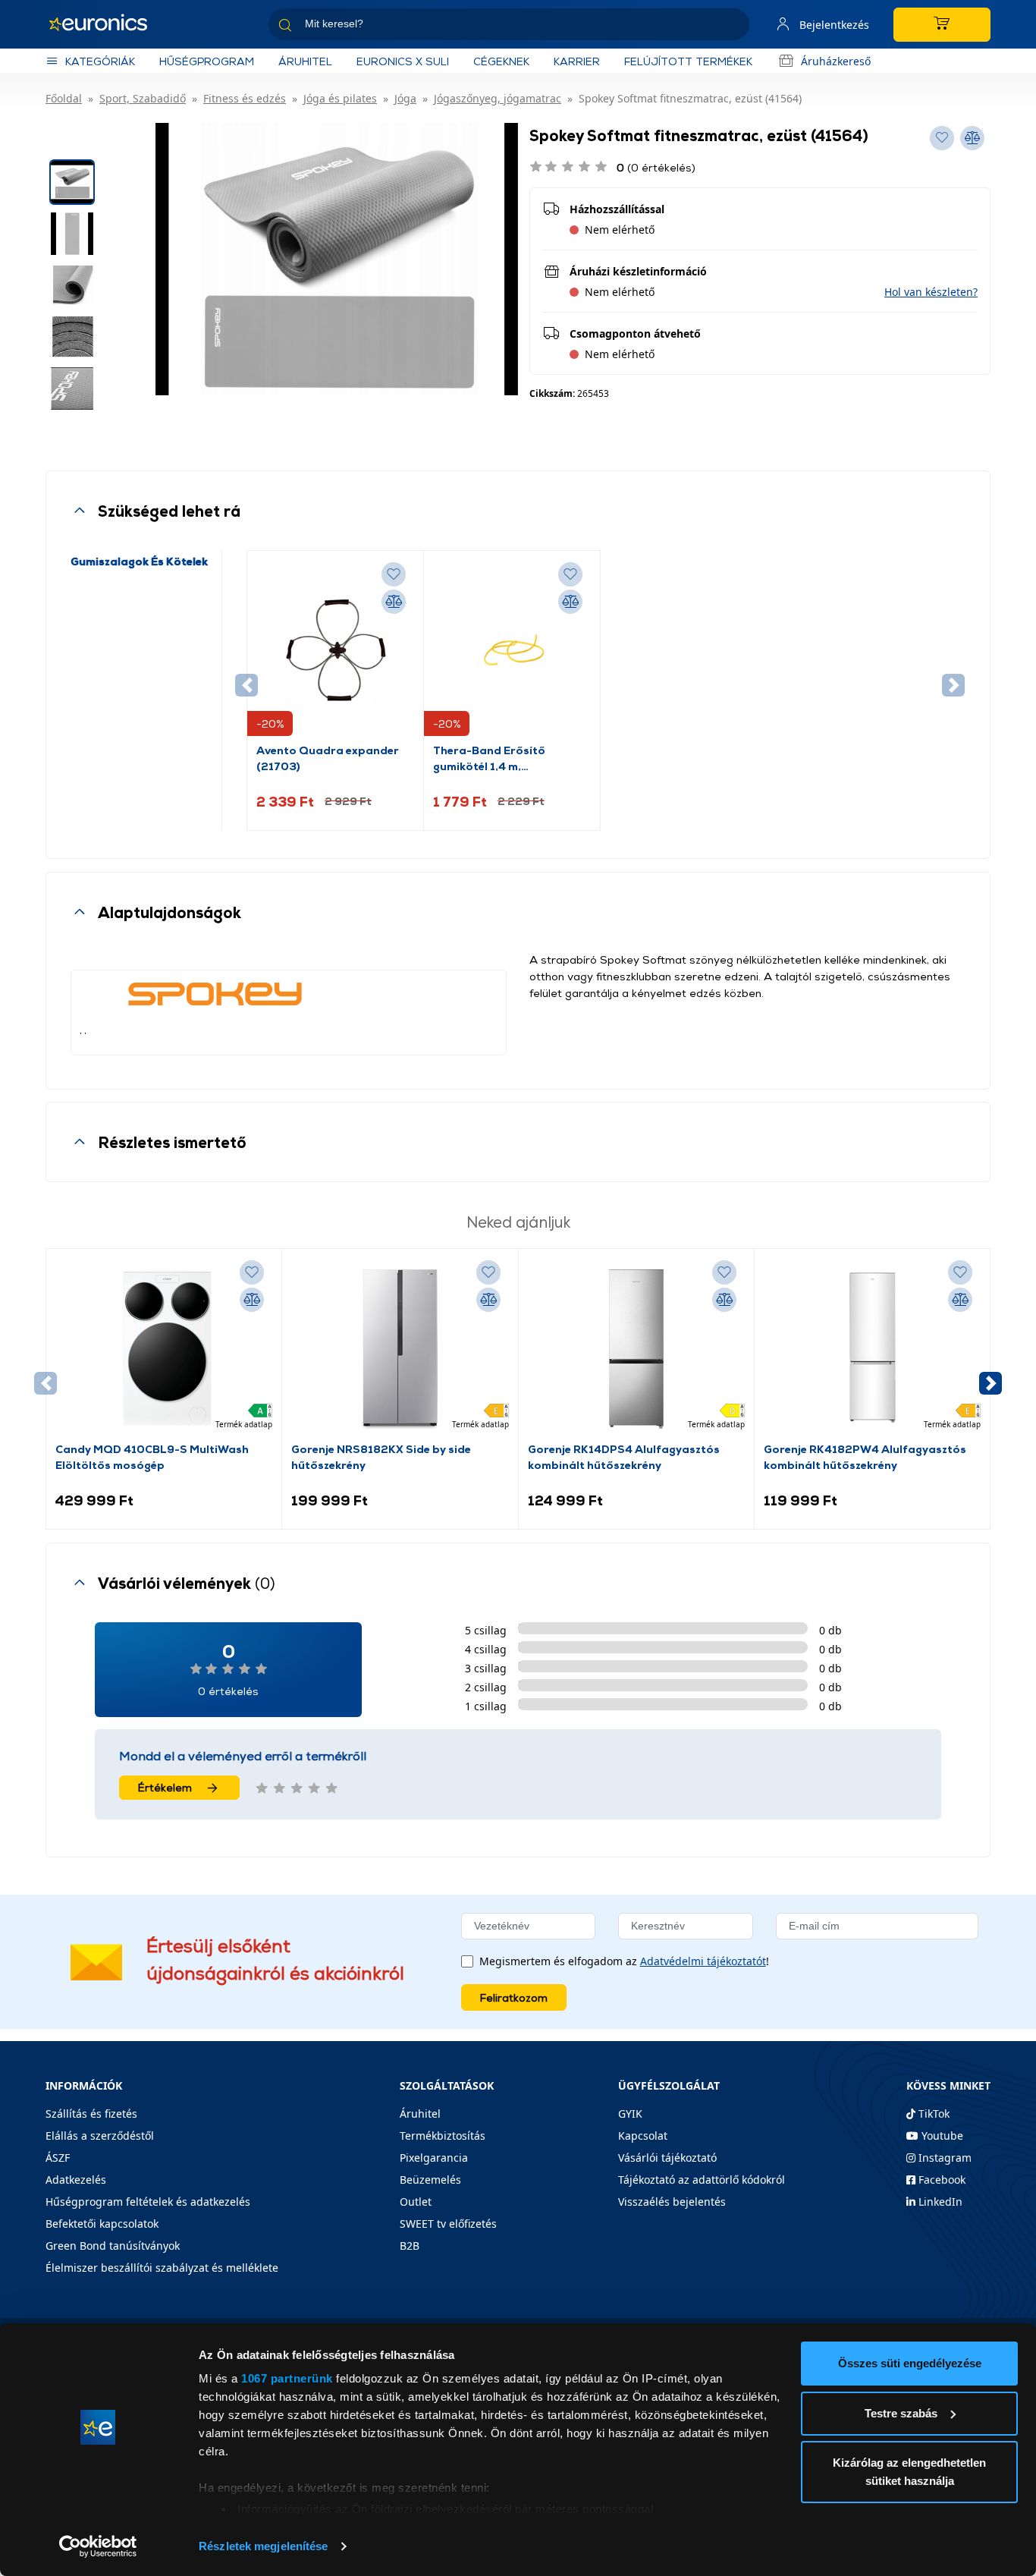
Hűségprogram (207, 61)
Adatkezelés (76, 2180)
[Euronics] (106, 24)
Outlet (416, 2202)
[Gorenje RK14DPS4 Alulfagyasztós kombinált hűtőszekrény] (636, 1349)
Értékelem (165, 1787)
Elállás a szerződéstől (100, 2136)
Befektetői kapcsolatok (102, 2224)
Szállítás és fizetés (91, 2114)
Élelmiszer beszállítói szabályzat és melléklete (162, 2268)
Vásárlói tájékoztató (667, 2158)
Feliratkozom (514, 1997)
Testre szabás (901, 2413)
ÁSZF (58, 2158)
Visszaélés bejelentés (672, 2202)
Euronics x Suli (403, 61)
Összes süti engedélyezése (910, 2363)
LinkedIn (939, 2202)
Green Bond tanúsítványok (113, 2246)
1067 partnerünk (287, 2378)
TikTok (932, 2114)
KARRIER (577, 61)
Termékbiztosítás (443, 2136)
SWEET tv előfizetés (448, 2224)
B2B (410, 2246)
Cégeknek (501, 61)
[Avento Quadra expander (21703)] (335, 651)
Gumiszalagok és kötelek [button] (139, 561)
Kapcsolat (643, 2136)
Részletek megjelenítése (263, 2546)
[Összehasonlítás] (394, 602)
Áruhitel (305, 61)
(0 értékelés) (656, 167)
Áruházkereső (836, 61)
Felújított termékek (688, 61)
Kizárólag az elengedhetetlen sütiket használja (909, 2472)
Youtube (941, 2136)
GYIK (630, 2114)
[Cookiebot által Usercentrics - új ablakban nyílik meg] (98, 2546)
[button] (931, 292)
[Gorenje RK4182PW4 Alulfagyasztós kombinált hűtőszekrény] (872, 1349)
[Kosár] (942, 25)
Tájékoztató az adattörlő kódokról (702, 2180)
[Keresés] (732, 27)
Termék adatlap (244, 1424)
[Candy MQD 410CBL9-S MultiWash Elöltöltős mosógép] (164, 1349)
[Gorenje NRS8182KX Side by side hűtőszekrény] (400, 1349)
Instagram (943, 2158)
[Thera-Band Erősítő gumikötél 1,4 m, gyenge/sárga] (512, 651)
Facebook (940, 2180)
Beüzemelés (430, 2180)
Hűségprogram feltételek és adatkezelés (148, 2202)
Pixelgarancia (434, 2158)
